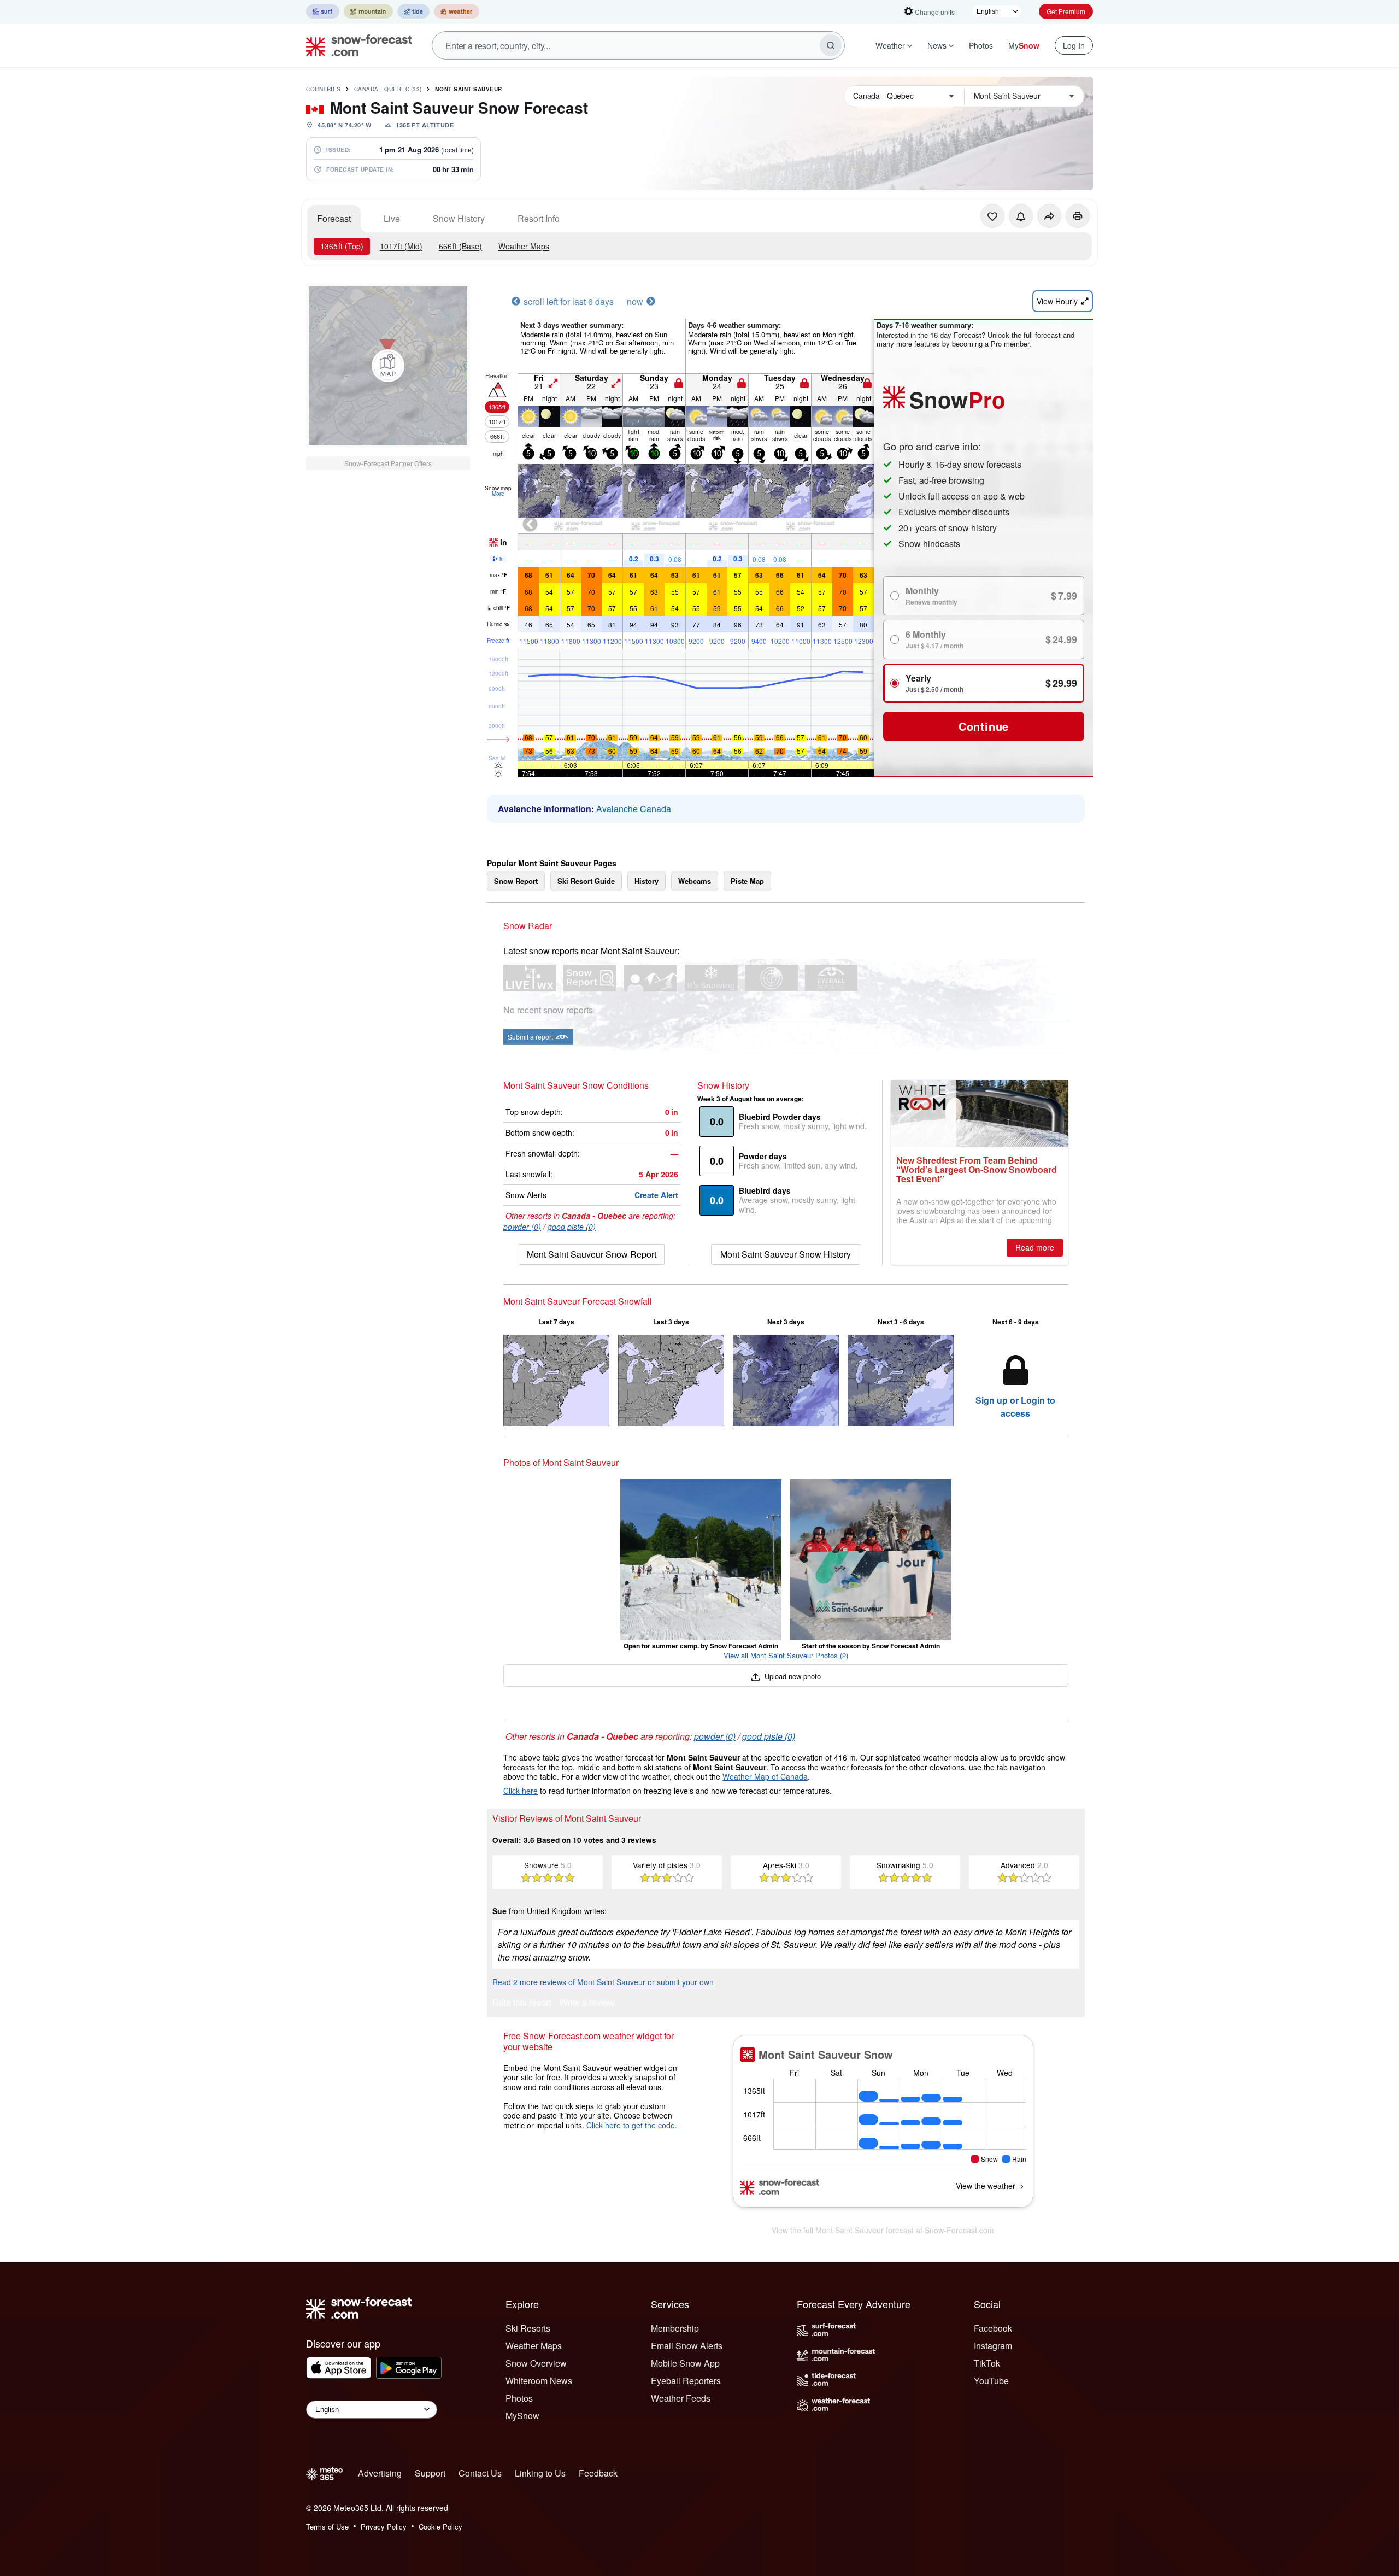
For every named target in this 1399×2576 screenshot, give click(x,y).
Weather (890, 45)
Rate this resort (522, 2003)
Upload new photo (792, 1676)
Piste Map (747, 881)
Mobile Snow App (685, 2363)
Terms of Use (327, 2527)
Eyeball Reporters (686, 2381)
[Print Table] (1078, 216)
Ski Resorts (528, 2328)
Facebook (993, 2328)
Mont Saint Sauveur (469, 89)
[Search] (831, 45)
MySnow (522, 2416)
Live (392, 218)
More (498, 494)
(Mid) (401, 246)
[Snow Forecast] (356, 45)
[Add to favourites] (992, 216)
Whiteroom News (539, 2381)
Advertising (380, 2473)
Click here (521, 1791)
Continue (984, 726)
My (1024, 45)
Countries (324, 89)
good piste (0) (572, 1227)
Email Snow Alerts (687, 2346)
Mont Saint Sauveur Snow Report (592, 1254)
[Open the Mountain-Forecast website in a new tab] (368, 11)
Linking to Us (540, 2473)
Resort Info (539, 218)
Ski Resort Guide (586, 881)
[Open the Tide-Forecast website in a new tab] (413, 11)
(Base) (460, 246)
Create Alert (656, 1195)
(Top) (342, 246)
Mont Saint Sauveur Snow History (786, 1254)
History (646, 881)
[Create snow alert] (1021, 216)
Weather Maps (524, 246)
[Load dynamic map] (388, 366)
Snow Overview (536, 2363)
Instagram (993, 2346)
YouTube (991, 2381)
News (937, 45)
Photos (981, 45)
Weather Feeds (681, 2398)
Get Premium (1066, 11)
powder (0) (522, 1227)
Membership (675, 2328)
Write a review (587, 2003)
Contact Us (480, 2473)
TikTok (987, 2363)
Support (430, 2473)
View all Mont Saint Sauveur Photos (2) (786, 1655)
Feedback (598, 2473)
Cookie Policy (440, 2527)
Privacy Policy (384, 2527)
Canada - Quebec (388, 89)
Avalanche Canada (634, 809)
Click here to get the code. (632, 2125)
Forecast (334, 218)
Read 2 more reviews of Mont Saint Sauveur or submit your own (603, 1982)
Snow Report (516, 881)
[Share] (1049, 216)
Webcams (695, 881)
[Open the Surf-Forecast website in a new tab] (323, 11)
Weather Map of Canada (765, 1776)
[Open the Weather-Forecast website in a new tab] (457, 11)
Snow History (459, 218)
